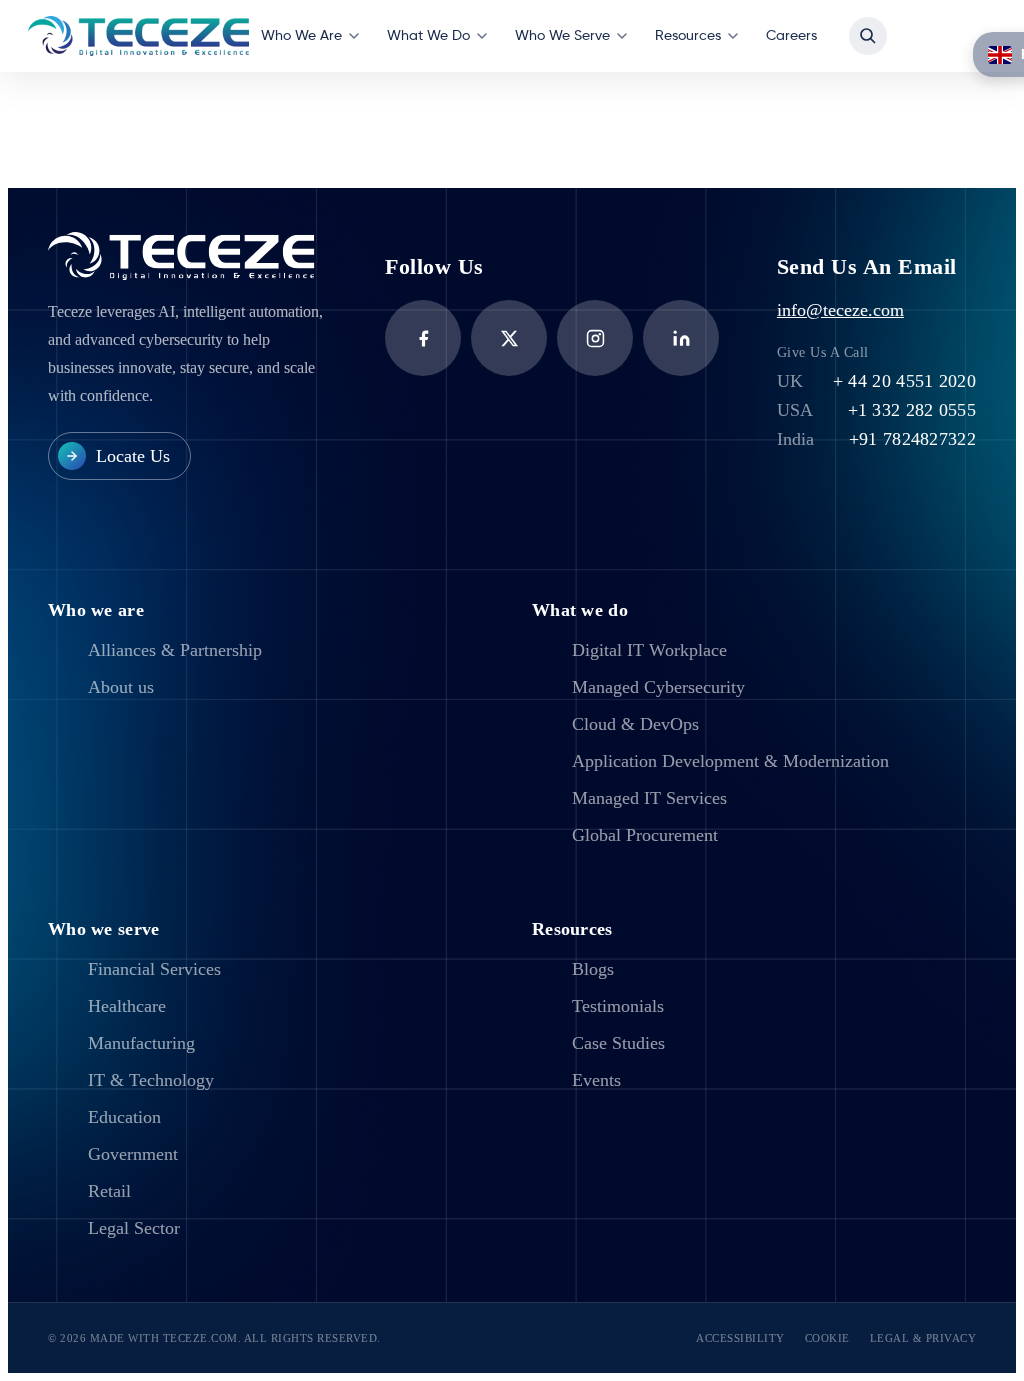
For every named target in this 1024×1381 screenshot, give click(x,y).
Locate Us (133, 456)
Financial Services (154, 969)
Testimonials (618, 1006)
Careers (791, 35)
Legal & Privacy (923, 1338)
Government (133, 1154)
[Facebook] (423, 338)
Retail (109, 1191)
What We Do (428, 35)
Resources (688, 35)
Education (124, 1117)
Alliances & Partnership (175, 650)
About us (121, 687)
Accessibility (740, 1338)
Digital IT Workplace (649, 650)
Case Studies (618, 1043)
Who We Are (301, 35)
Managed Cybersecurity (658, 687)
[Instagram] (595, 338)
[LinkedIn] (681, 338)
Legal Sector (134, 1228)
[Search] (868, 36)
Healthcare (127, 1006)
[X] (509, 338)
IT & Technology (151, 1080)
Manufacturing (141, 1043)
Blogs (593, 969)
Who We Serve (562, 35)
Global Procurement (645, 835)
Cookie (827, 1338)
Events (596, 1080)
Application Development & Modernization (730, 761)
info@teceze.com (840, 310)
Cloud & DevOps (635, 724)
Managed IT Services (649, 798)
